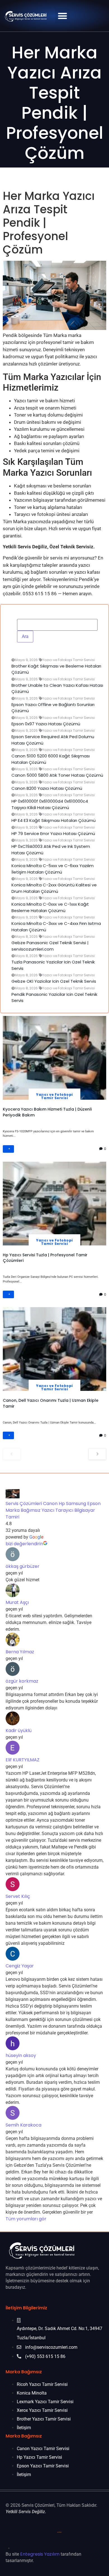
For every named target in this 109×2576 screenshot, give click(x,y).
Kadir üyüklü (19, 1731)
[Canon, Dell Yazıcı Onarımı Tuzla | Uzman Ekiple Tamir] (54, 1349)
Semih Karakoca (23, 2125)
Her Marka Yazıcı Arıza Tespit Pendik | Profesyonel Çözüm (55, 103)
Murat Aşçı (17, 1603)
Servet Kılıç (18, 1897)
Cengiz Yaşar (20, 1966)
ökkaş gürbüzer (22, 1567)
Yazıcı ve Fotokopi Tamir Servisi (54, 1096)
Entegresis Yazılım (40, 2554)
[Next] (97, 1454)
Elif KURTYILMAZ (22, 1760)
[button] (62, 16)
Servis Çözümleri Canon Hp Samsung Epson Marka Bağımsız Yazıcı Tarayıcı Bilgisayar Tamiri (53, 1511)
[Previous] (12, 1454)
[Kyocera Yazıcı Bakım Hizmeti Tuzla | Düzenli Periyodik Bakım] (54, 1058)
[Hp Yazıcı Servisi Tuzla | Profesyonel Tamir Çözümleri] (54, 1203)
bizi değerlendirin (24, 1544)
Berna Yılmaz (20, 1652)
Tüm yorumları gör (26, 2219)
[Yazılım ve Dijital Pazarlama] (60, 2548)
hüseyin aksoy (21, 2056)
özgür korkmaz (22, 1681)
